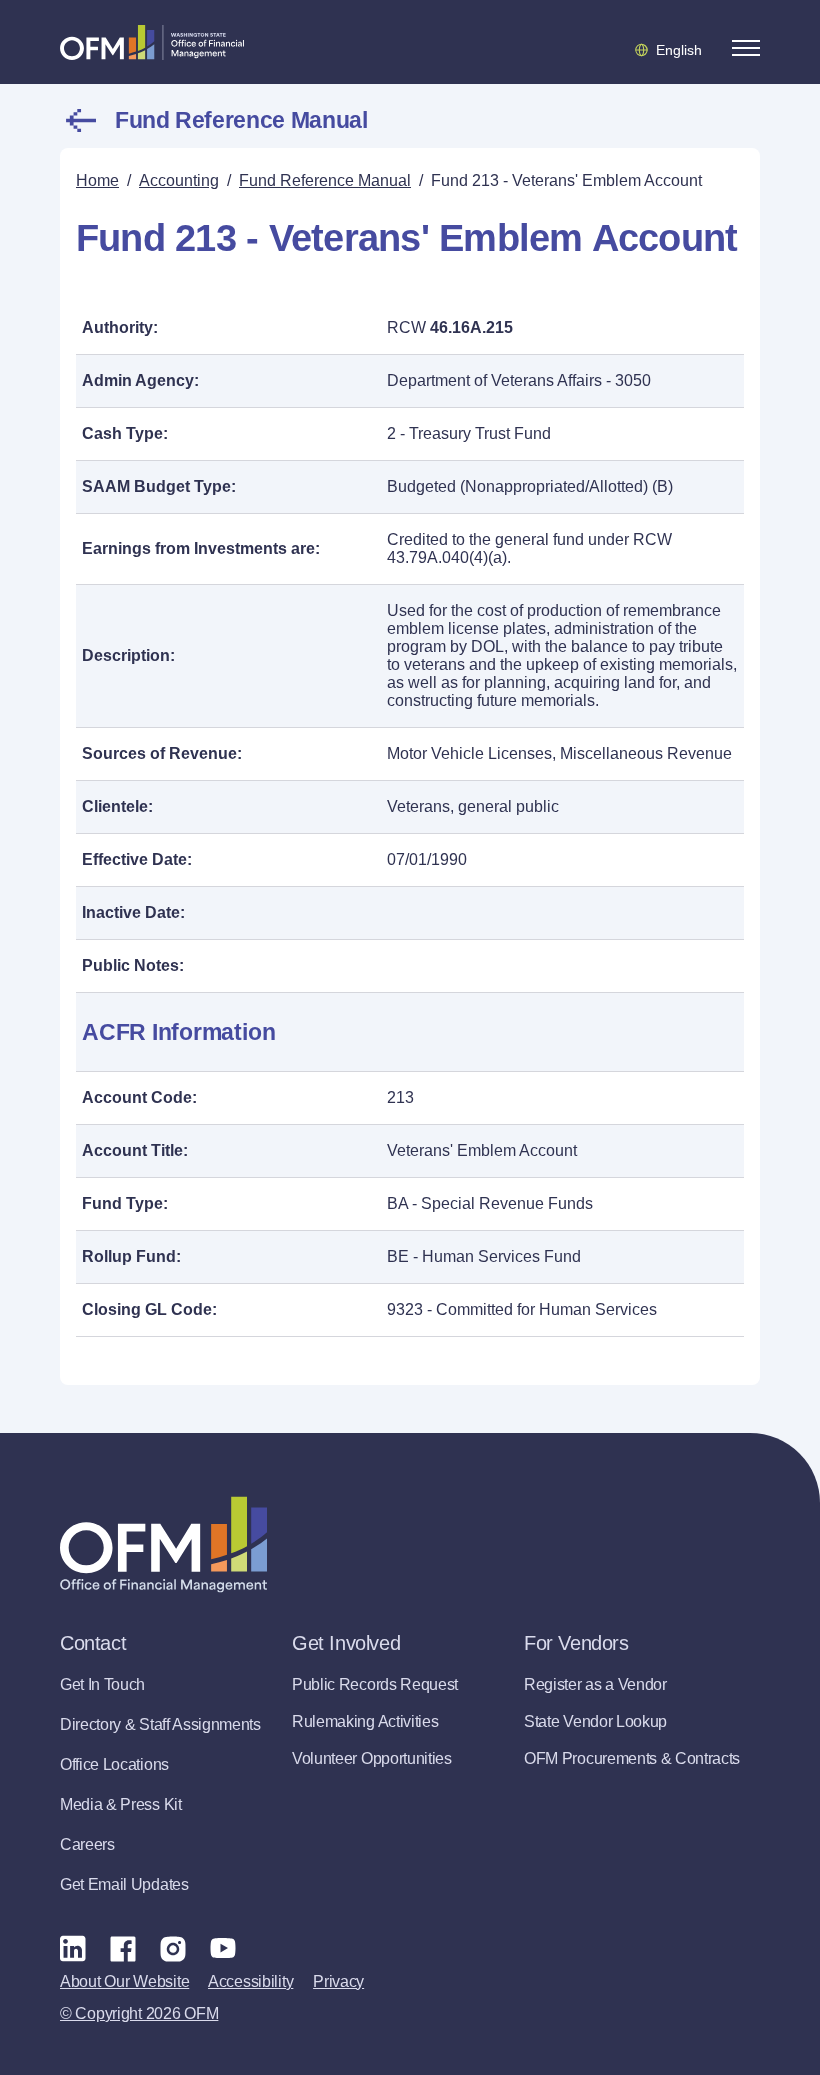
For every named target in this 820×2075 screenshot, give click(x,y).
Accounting (179, 180)
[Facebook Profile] (123, 1948)
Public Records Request (375, 1684)
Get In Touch (102, 1684)
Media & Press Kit (121, 1804)
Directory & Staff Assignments (160, 1724)
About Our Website (124, 1981)
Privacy (338, 1981)
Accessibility (250, 1981)
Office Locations (114, 1764)
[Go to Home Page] (152, 42)
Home (97, 180)
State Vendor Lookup (595, 1721)
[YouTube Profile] (223, 1948)
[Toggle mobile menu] (746, 48)
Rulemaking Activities (365, 1721)
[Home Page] (163, 1544)
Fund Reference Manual (241, 120)
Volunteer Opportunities (372, 1758)
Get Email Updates (124, 1884)
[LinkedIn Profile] (73, 1947)
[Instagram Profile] (173, 1948)
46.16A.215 (471, 327)
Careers (87, 1844)
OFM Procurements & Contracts (632, 1758)
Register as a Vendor (595, 1684)
